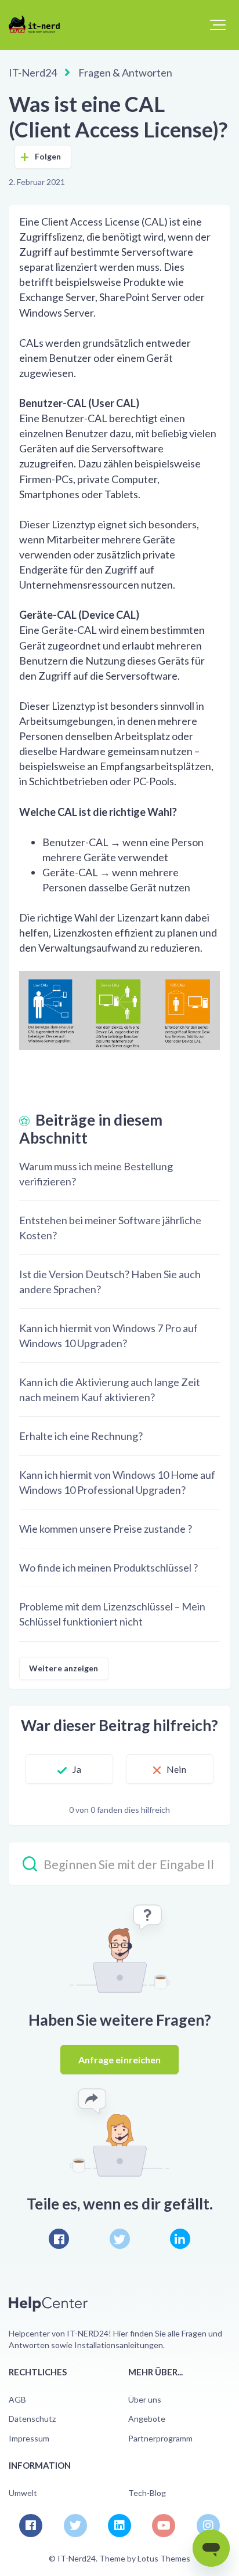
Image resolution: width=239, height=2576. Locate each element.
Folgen (48, 156)
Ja (77, 1769)
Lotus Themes (164, 2558)
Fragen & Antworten (125, 72)
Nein (176, 1769)
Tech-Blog (147, 2493)
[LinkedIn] (180, 2239)
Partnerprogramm (160, 2438)
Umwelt (23, 2493)
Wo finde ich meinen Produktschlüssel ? (108, 1568)
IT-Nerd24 (33, 72)
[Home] (39, 24)
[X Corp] (120, 2239)
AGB (17, 2399)
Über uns (145, 2399)
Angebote (147, 2419)
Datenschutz (32, 2419)
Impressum (29, 2438)
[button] (218, 25)
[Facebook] (59, 2239)
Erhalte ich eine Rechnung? (81, 1436)
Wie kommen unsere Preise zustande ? (106, 1529)
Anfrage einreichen (120, 2060)
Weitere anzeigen (64, 1668)
